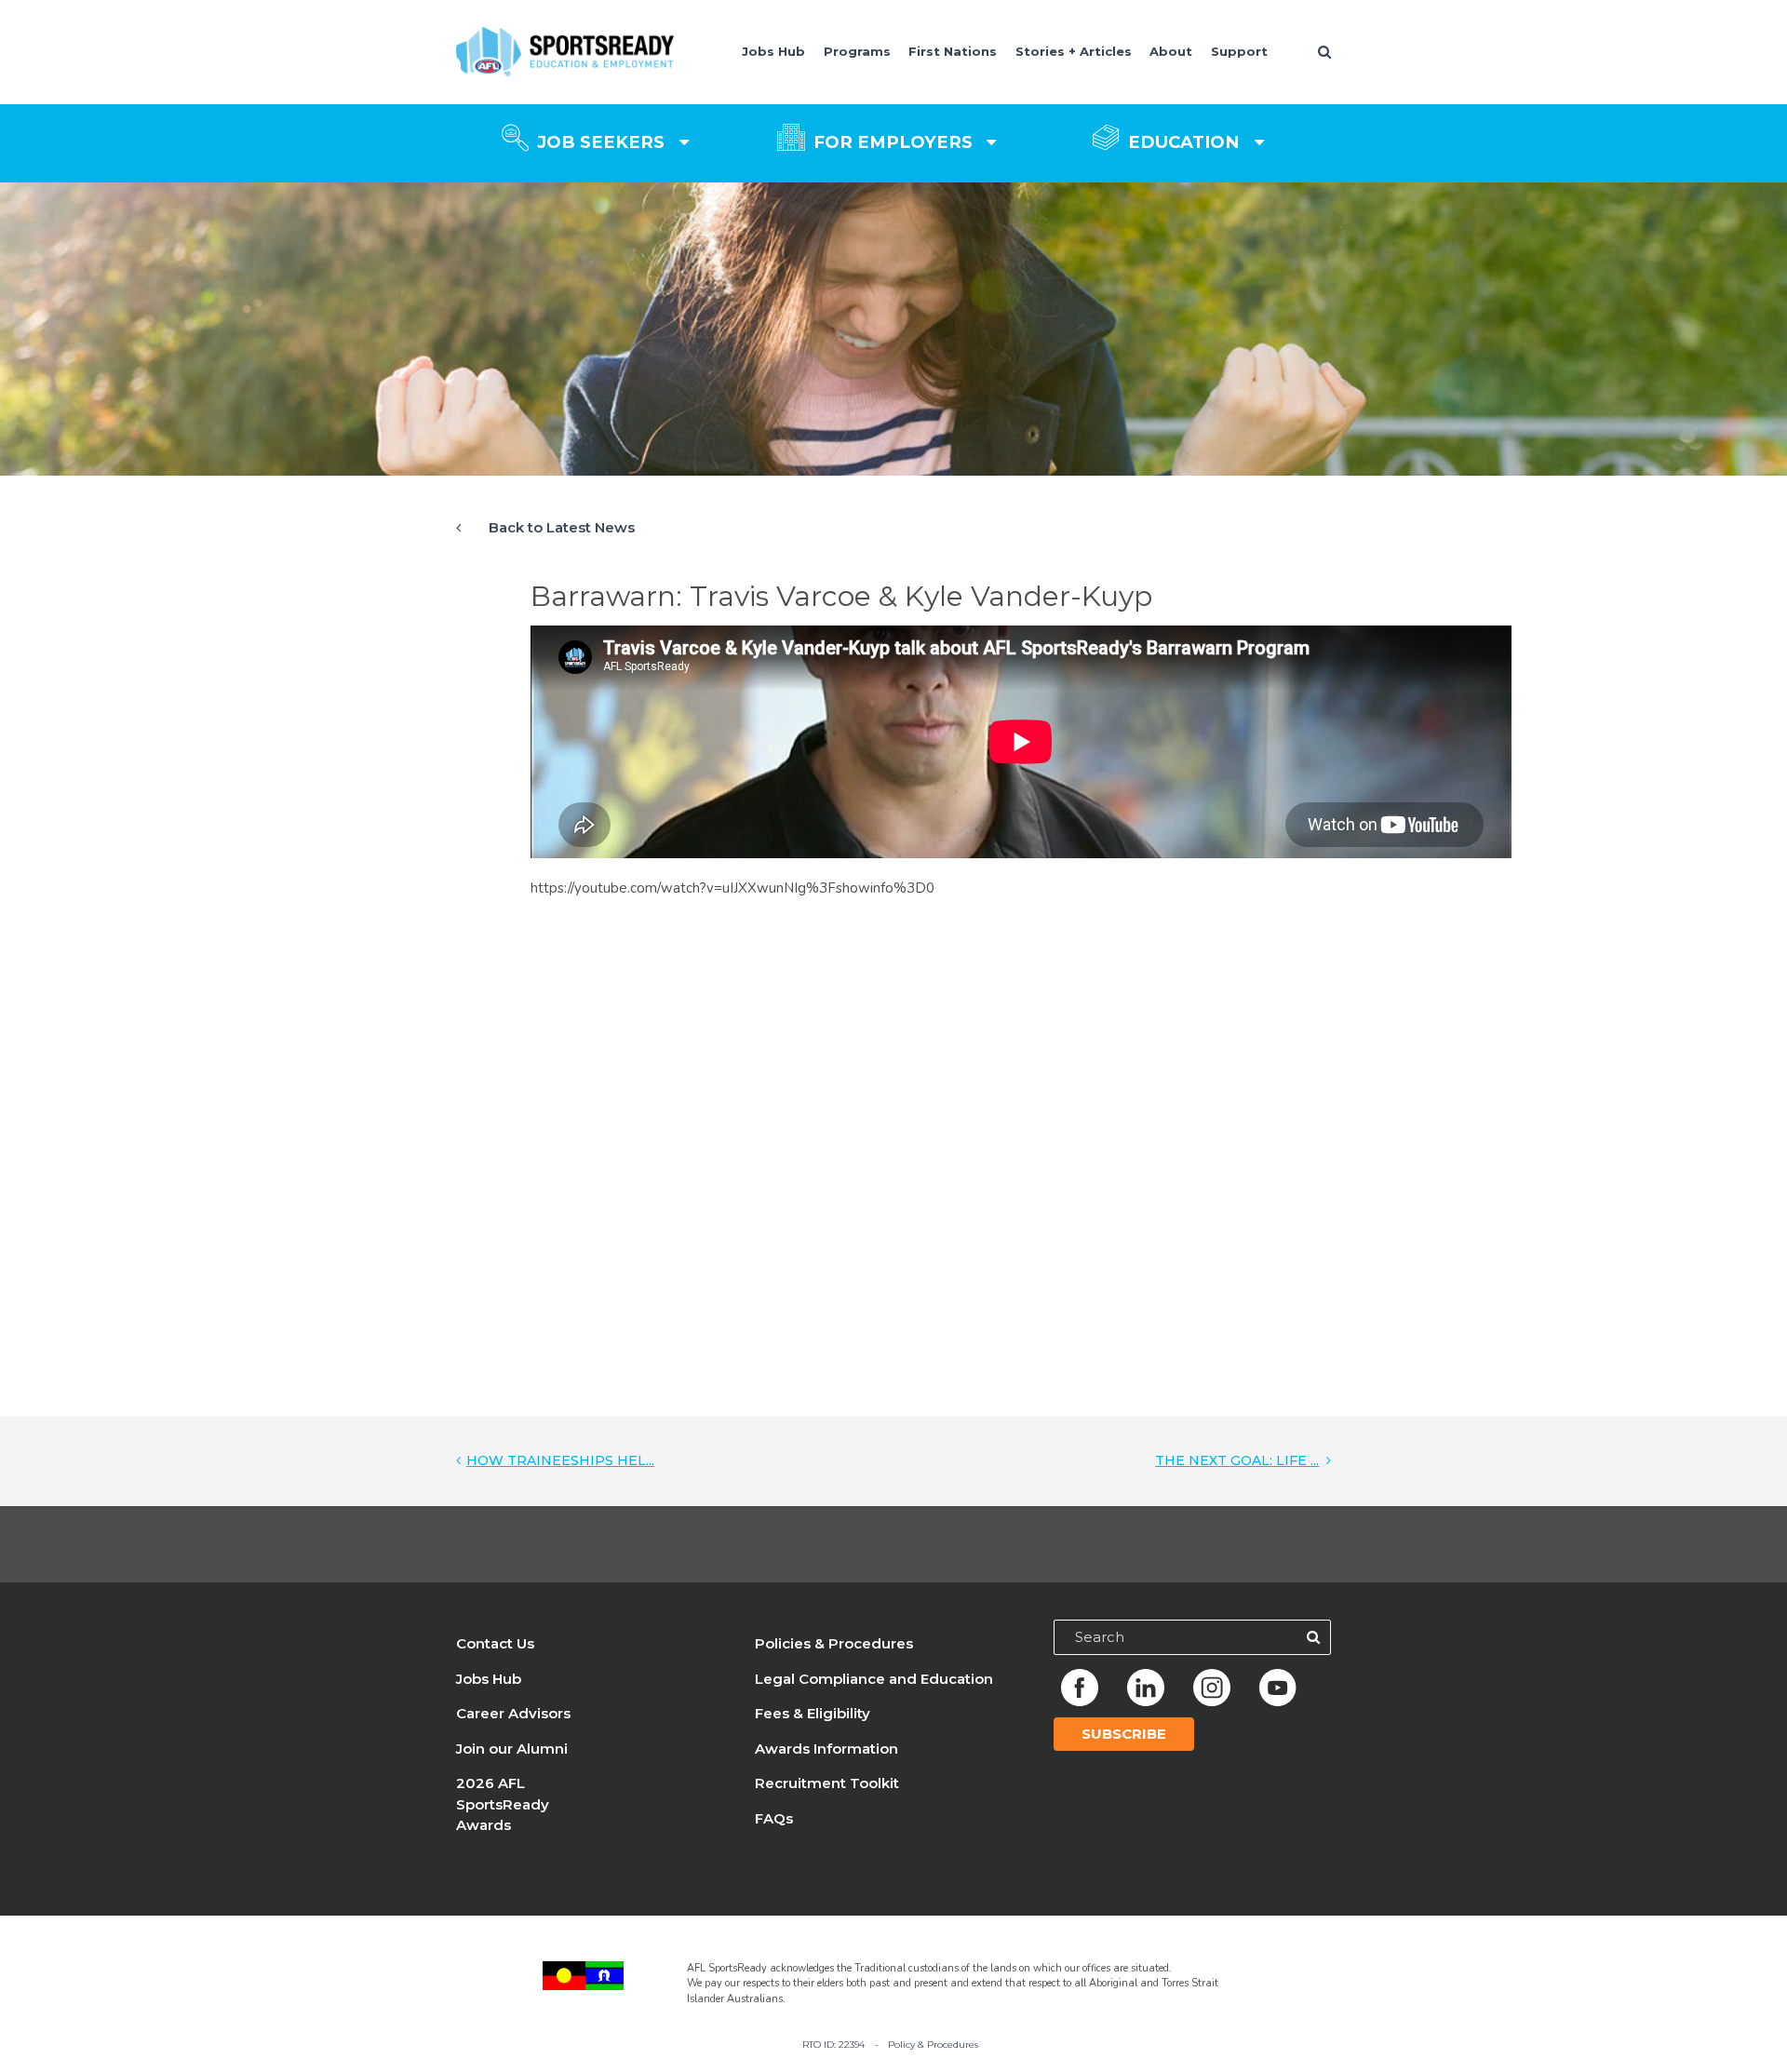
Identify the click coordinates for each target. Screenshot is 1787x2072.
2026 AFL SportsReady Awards (503, 1804)
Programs (857, 51)
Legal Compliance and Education (874, 1679)
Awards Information (826, 1749)
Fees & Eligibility (813, 1713)
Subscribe (1124, 1734)
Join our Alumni (512, 1749)
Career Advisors (513, 1713)
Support (1239, 51)
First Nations (953, 51)
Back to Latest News (562, 527)
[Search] (1313, 1637)
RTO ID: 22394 (833, 2044)
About (1171, 51)
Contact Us (495, 1643)
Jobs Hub (773, 51)
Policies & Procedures (834, 1643)
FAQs (774, 1818)
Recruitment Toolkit (827, 1783)
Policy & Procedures (933, 2044)
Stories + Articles (1074, 51)
